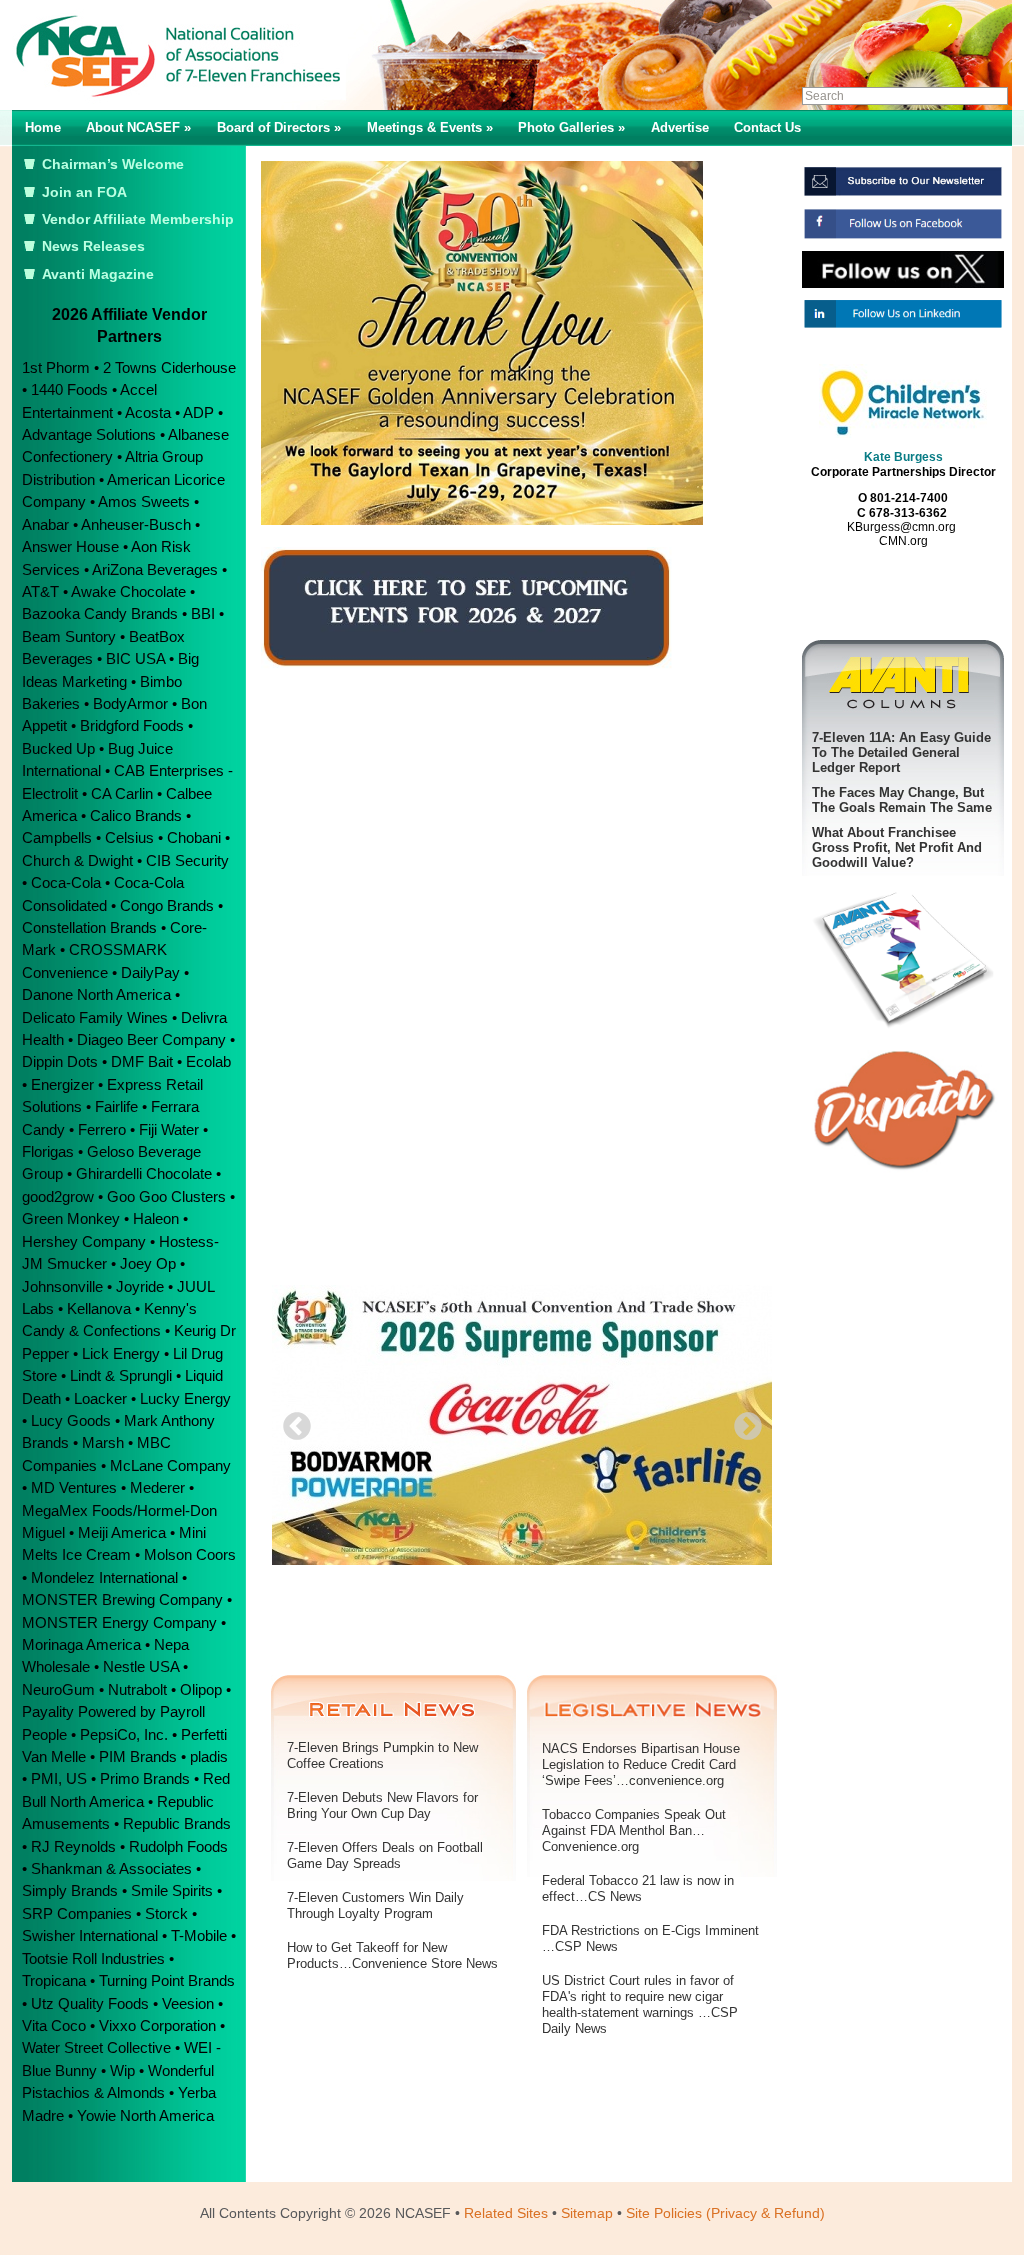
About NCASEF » (138, 127)
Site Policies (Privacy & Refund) (725, 2213)
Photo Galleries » (571, 127)
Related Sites (506, 2213)
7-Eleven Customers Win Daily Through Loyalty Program (375, 1905)
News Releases (93, 246)
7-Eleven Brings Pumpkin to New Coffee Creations (382, 1755)
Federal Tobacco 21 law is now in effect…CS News (638, 1888)
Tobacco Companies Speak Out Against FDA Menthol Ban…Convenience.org (634, 1830)
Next (742, 1421)
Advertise (680, 127)
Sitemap (587, 2213)
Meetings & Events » (430, 127)
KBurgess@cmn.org (901, 527)
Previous (291, 1421)
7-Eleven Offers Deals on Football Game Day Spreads (385, 1855)
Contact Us (767, 127)
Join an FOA (84, 192)
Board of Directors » (279, 127)
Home (43, 127)
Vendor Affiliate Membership (138, 219)
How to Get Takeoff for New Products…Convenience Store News (392, 1955)
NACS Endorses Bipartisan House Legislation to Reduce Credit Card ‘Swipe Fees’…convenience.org (641, 1764)
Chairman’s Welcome (113, 164)
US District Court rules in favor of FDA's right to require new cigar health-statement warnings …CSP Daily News (640, 2004)
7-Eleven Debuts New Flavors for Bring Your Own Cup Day (382, 1805)
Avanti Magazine (98, 274)
